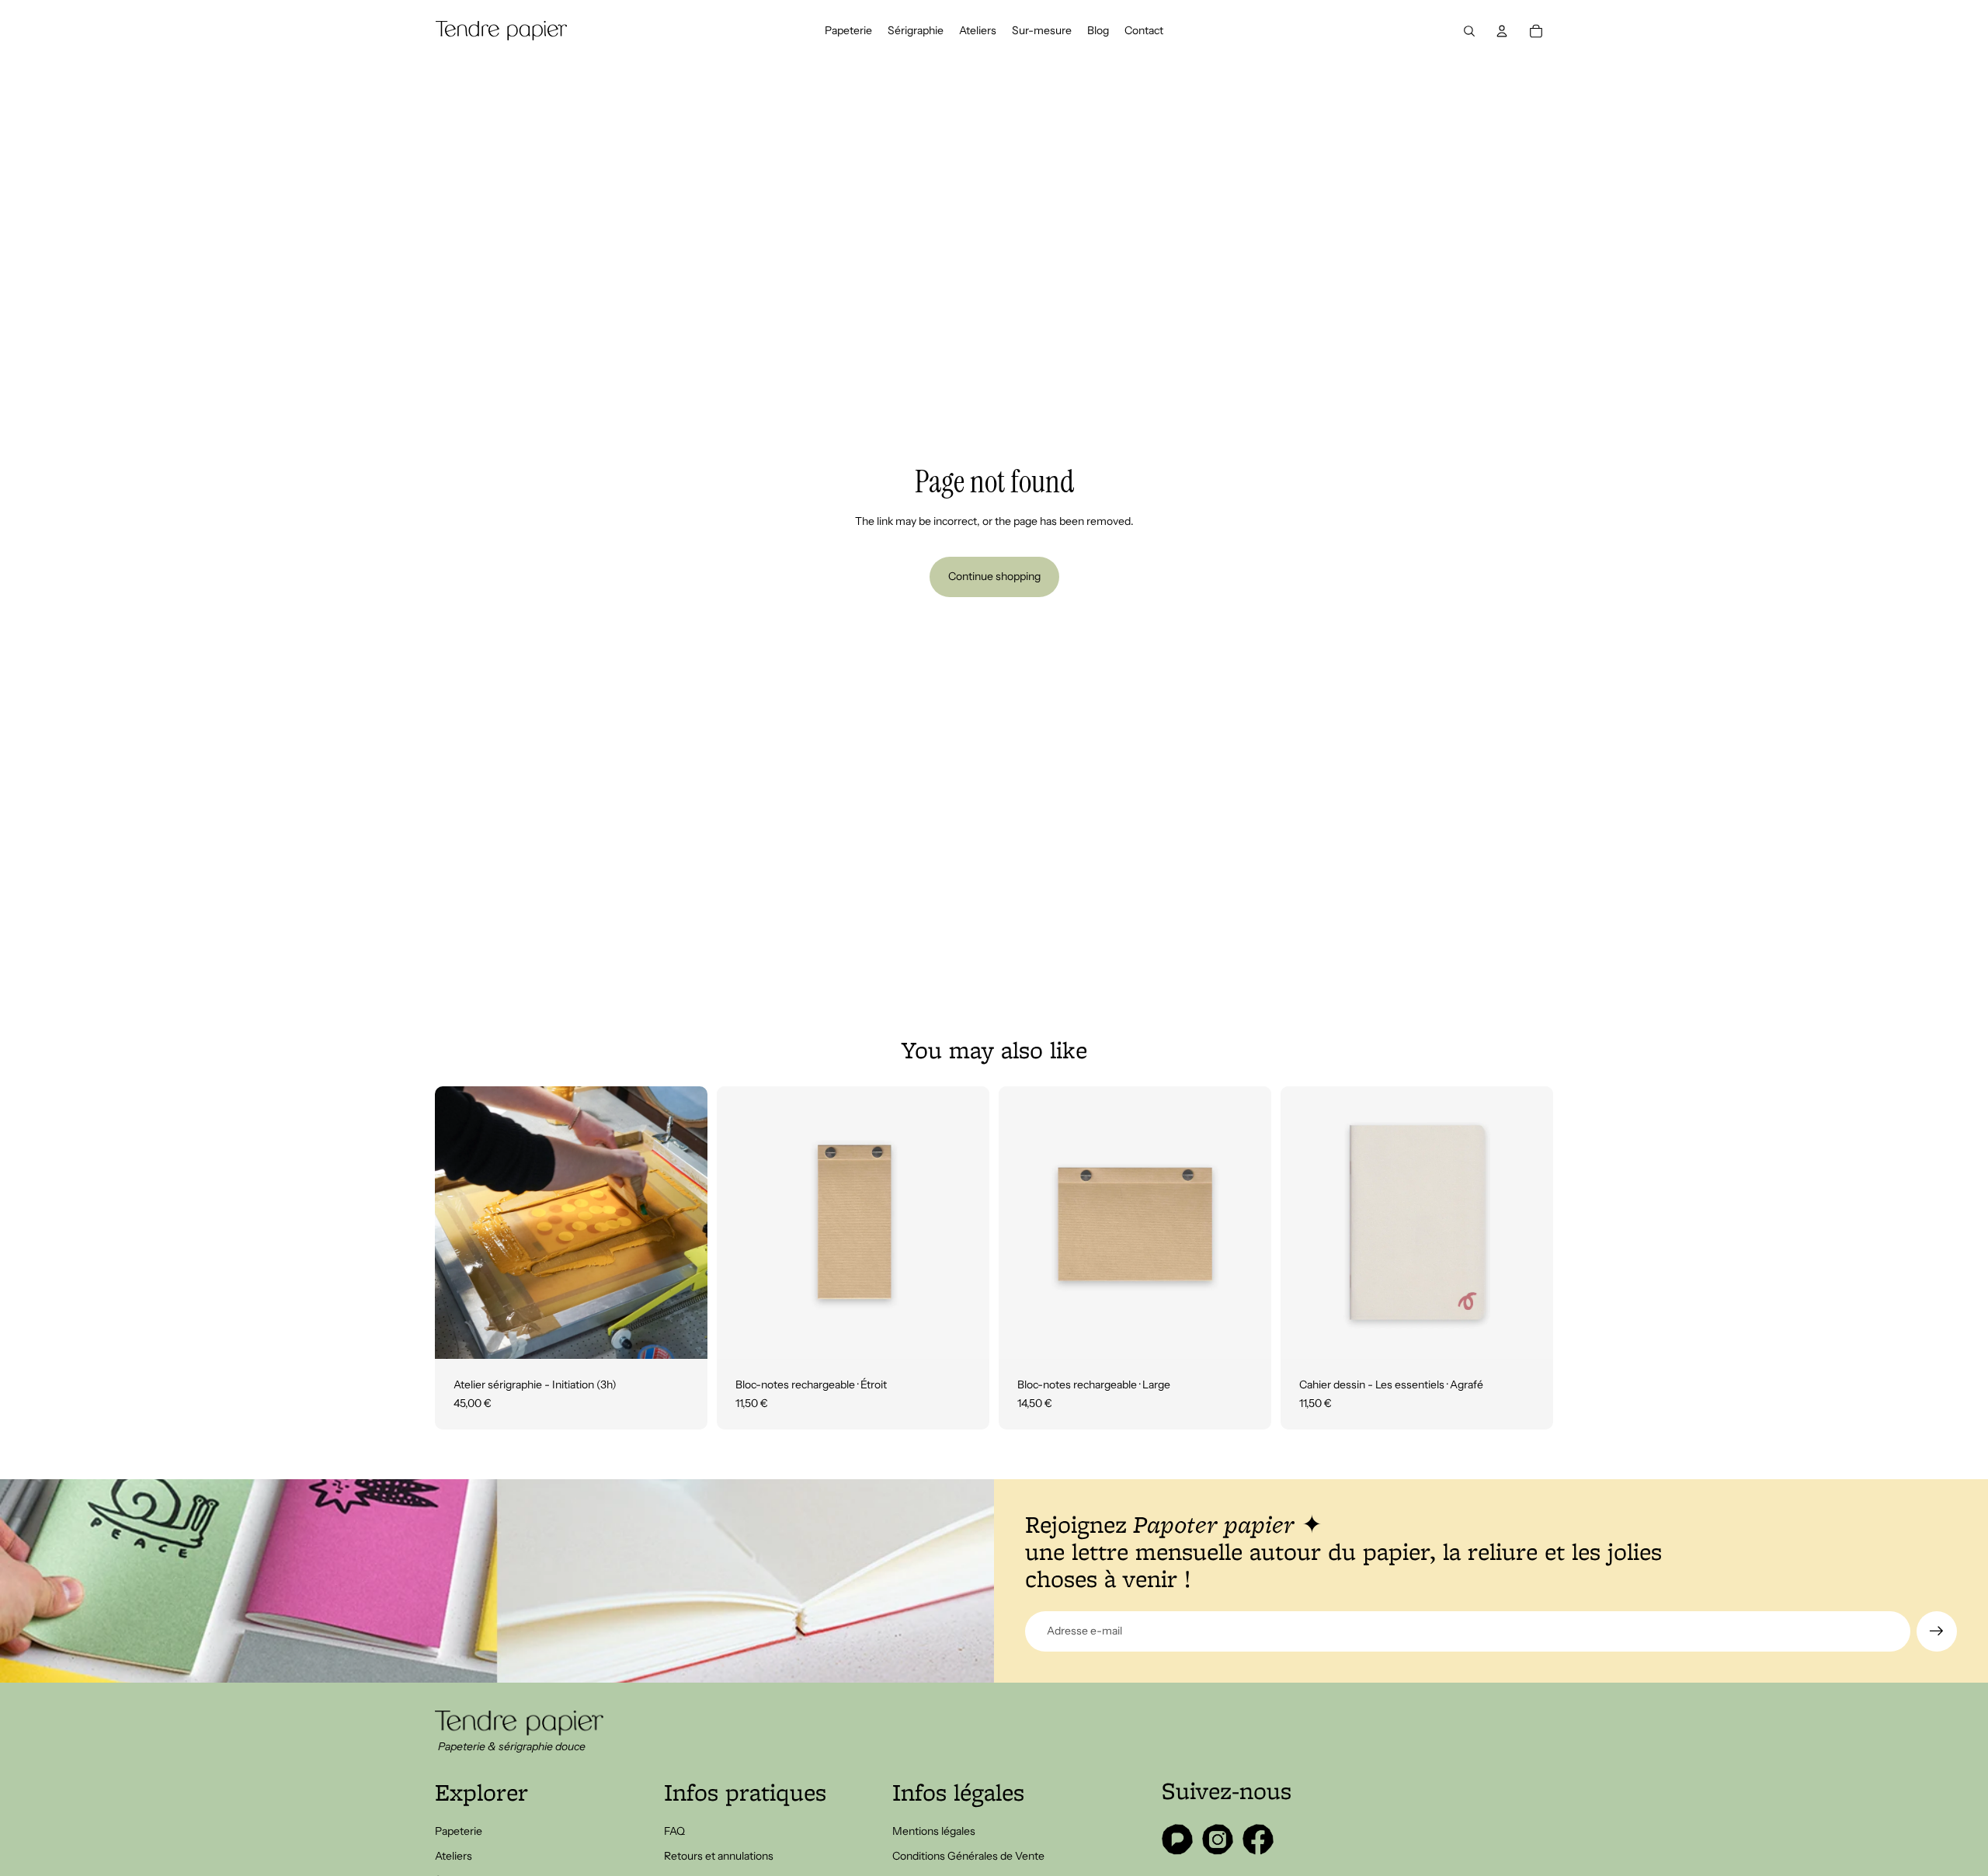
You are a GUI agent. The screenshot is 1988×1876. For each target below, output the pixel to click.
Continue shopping (994, 576)
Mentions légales (934, 1831)
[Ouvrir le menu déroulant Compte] (1502, 31)
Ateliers (454, 1856)
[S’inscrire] (1937, 1631)
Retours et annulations (719, 1856)
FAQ (674, 1831)
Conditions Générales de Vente (968, 1856)
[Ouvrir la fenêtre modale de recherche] (1469, 31)
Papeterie (459, 1831)
